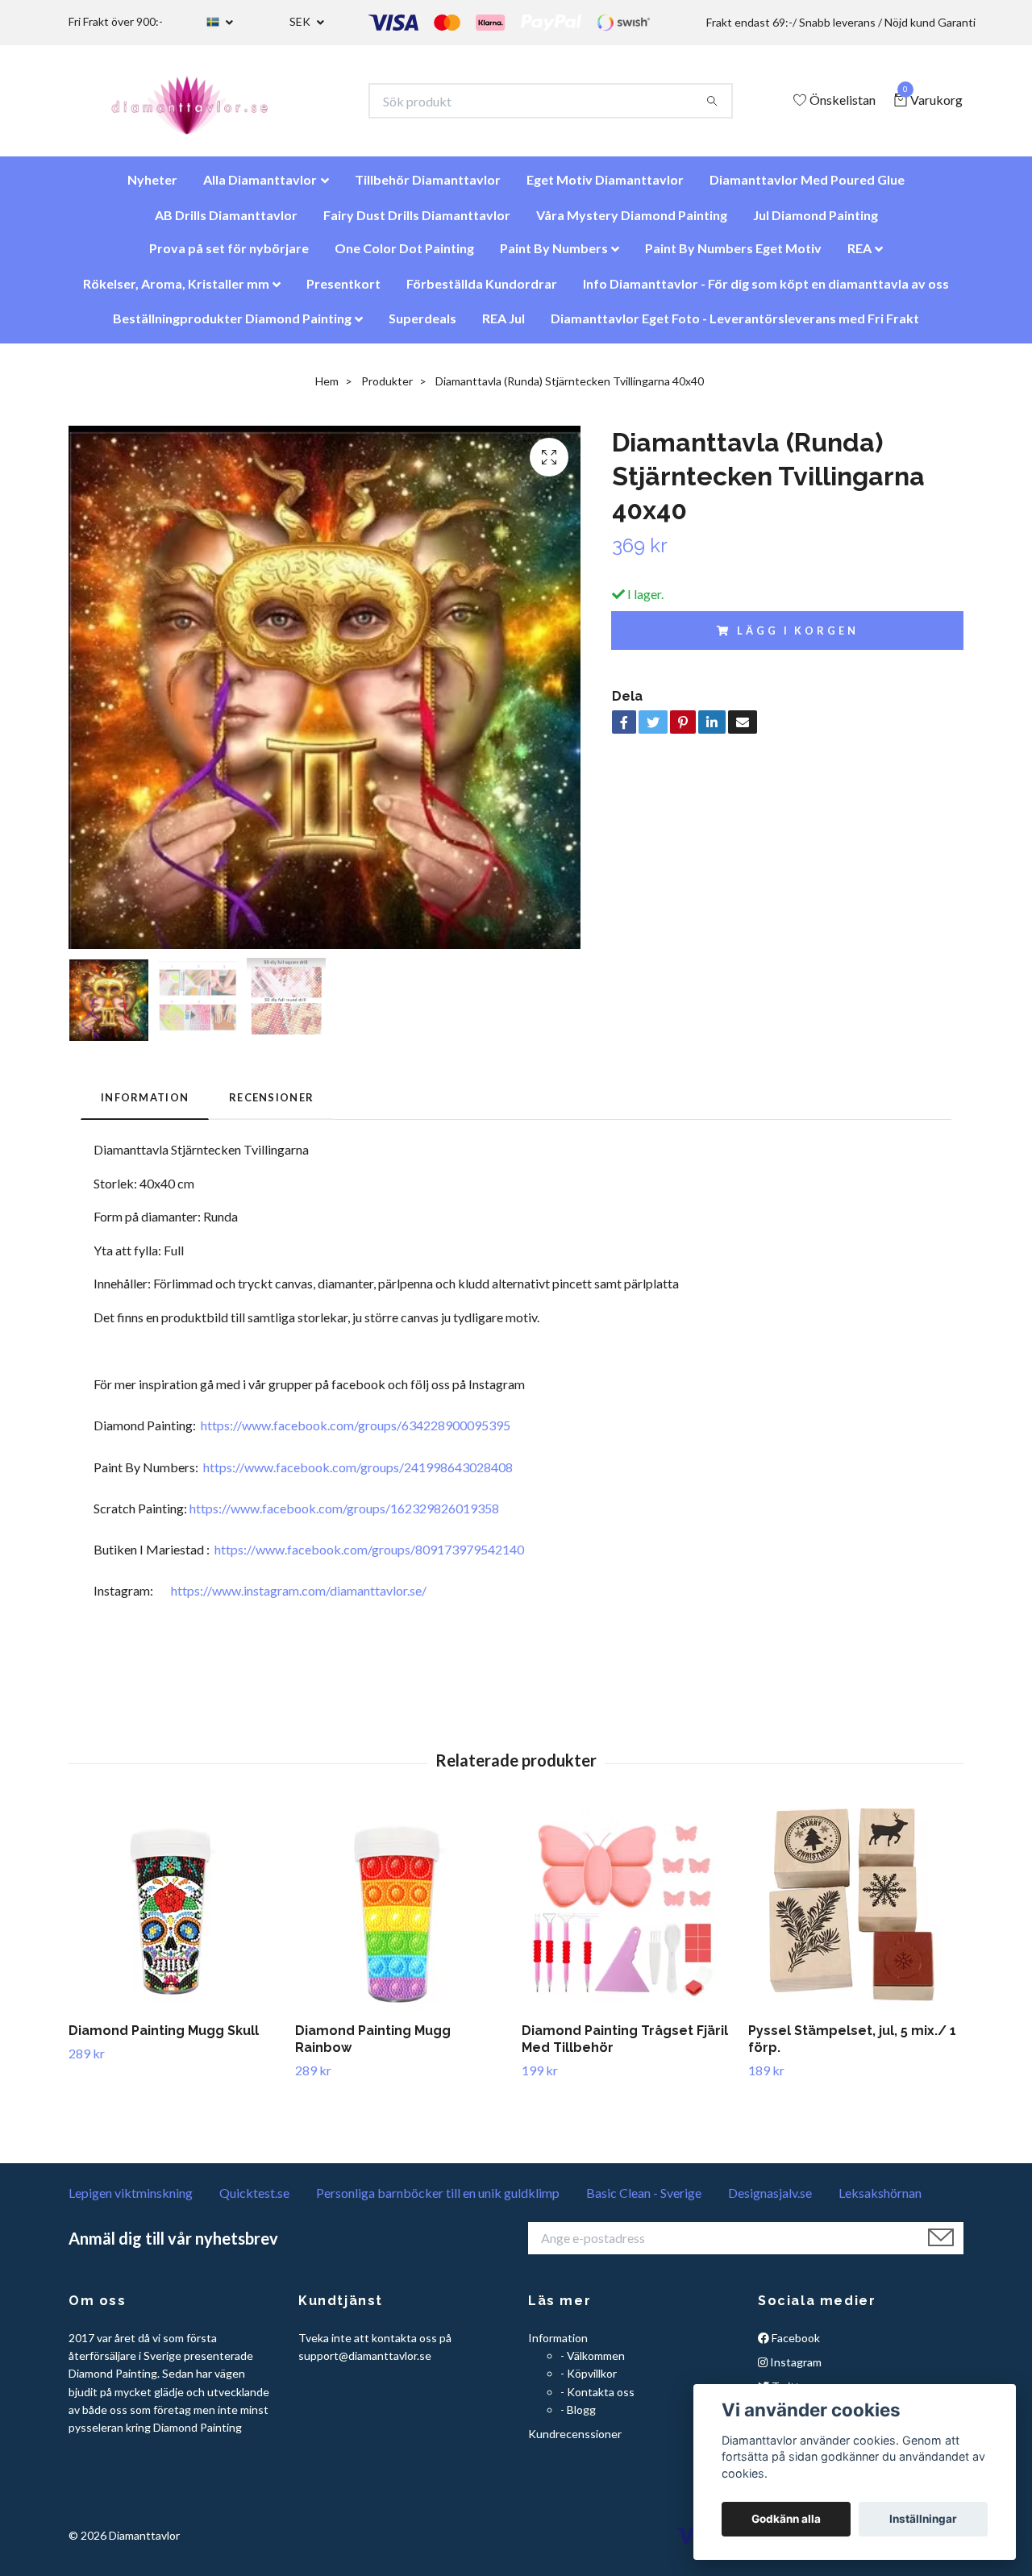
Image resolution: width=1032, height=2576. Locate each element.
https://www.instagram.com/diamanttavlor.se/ (299, 1598)
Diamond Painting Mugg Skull (164, 2039)
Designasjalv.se (770, 2201)
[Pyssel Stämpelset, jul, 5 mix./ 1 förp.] (855, 1917)
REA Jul (504, 326)
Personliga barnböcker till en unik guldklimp (438, 2201)
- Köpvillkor (589, 2381)
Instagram (795, 2370)
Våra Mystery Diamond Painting (632, 223)
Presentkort (343, 291)
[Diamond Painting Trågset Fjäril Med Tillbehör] (629, 1917)
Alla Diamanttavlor (260, 187)
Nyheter (152, 187)
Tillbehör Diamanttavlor (428, 187)
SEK (301, 21)
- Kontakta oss (597, 2400)
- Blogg (578, 2418)
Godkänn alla (786, 2519)
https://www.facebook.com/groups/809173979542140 (369, 1557)
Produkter (387, 389)
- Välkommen (593, 2364)
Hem (327, 389)
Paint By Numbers (554, 256)
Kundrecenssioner (575, 2442)
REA (859, 256)
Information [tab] (145, 1105)
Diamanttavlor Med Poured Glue (807, 187)
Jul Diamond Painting (816, 223)
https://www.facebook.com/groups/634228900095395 (356, 1433)
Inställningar (923, 2519)
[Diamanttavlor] (204, 105)
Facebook (795, 2346)
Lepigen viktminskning (131, 2201)
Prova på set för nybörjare (229, 256)
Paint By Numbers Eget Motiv (733, 256)
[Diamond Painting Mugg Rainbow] (402, 1917)
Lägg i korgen (797, 639)
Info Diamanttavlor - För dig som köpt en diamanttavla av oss (766, 291)
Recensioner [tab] (271, 1105)
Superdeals (422, 326)
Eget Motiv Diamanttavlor (605, 187)
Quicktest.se (254, 2201)
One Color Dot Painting (404, 256)
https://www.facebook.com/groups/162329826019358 (344, 1516)
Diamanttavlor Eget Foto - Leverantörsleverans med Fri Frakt (735, 326)
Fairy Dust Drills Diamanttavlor (417, 223)
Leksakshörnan (880, 2201)
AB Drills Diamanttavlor (226, 223)
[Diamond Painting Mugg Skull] (176, 1917)
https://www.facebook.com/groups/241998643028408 (358, 1475)
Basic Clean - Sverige (644, 2201)
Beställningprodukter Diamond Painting (232, 326)
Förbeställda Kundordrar (482, 291)
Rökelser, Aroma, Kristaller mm (176, 291)
